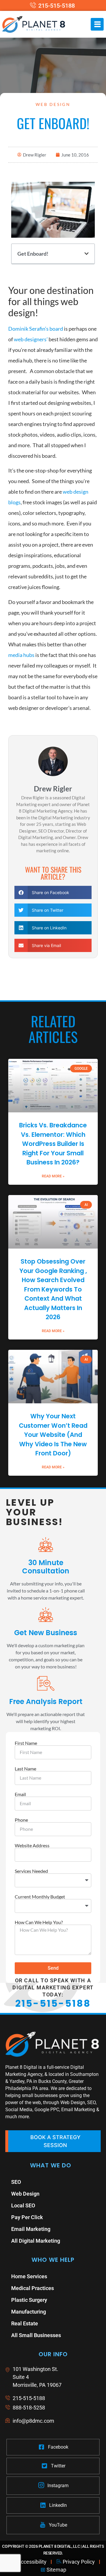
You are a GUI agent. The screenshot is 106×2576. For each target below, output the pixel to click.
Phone (21, 1820)
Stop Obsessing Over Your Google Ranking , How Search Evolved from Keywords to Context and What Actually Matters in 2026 (53, 1289)
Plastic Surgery (29, 2300)
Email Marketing (31, 2229)
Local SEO (23, 2205)
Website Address (32, 1846)
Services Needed (31, 1871)
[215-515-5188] (53, 6)
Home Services (29, 2276)
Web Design (53, 104)
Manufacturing (29, 2312)
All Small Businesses (36, 2335)
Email (20, 1794)
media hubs (21, 655)
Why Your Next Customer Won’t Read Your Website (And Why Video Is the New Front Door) (53, 1435)
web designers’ (31, 339)
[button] (87, 254)
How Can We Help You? (39, 1922)
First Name (26, 1743)
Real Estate (25, 2323)
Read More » (53, 1176)
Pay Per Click (27, 2217)
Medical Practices (33, 2288)
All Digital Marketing (36, 2241)
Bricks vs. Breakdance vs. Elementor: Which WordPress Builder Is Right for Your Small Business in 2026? (53, 1144)
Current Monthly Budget (40, 1897)
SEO (16, 2182)
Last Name (25, 1769)
